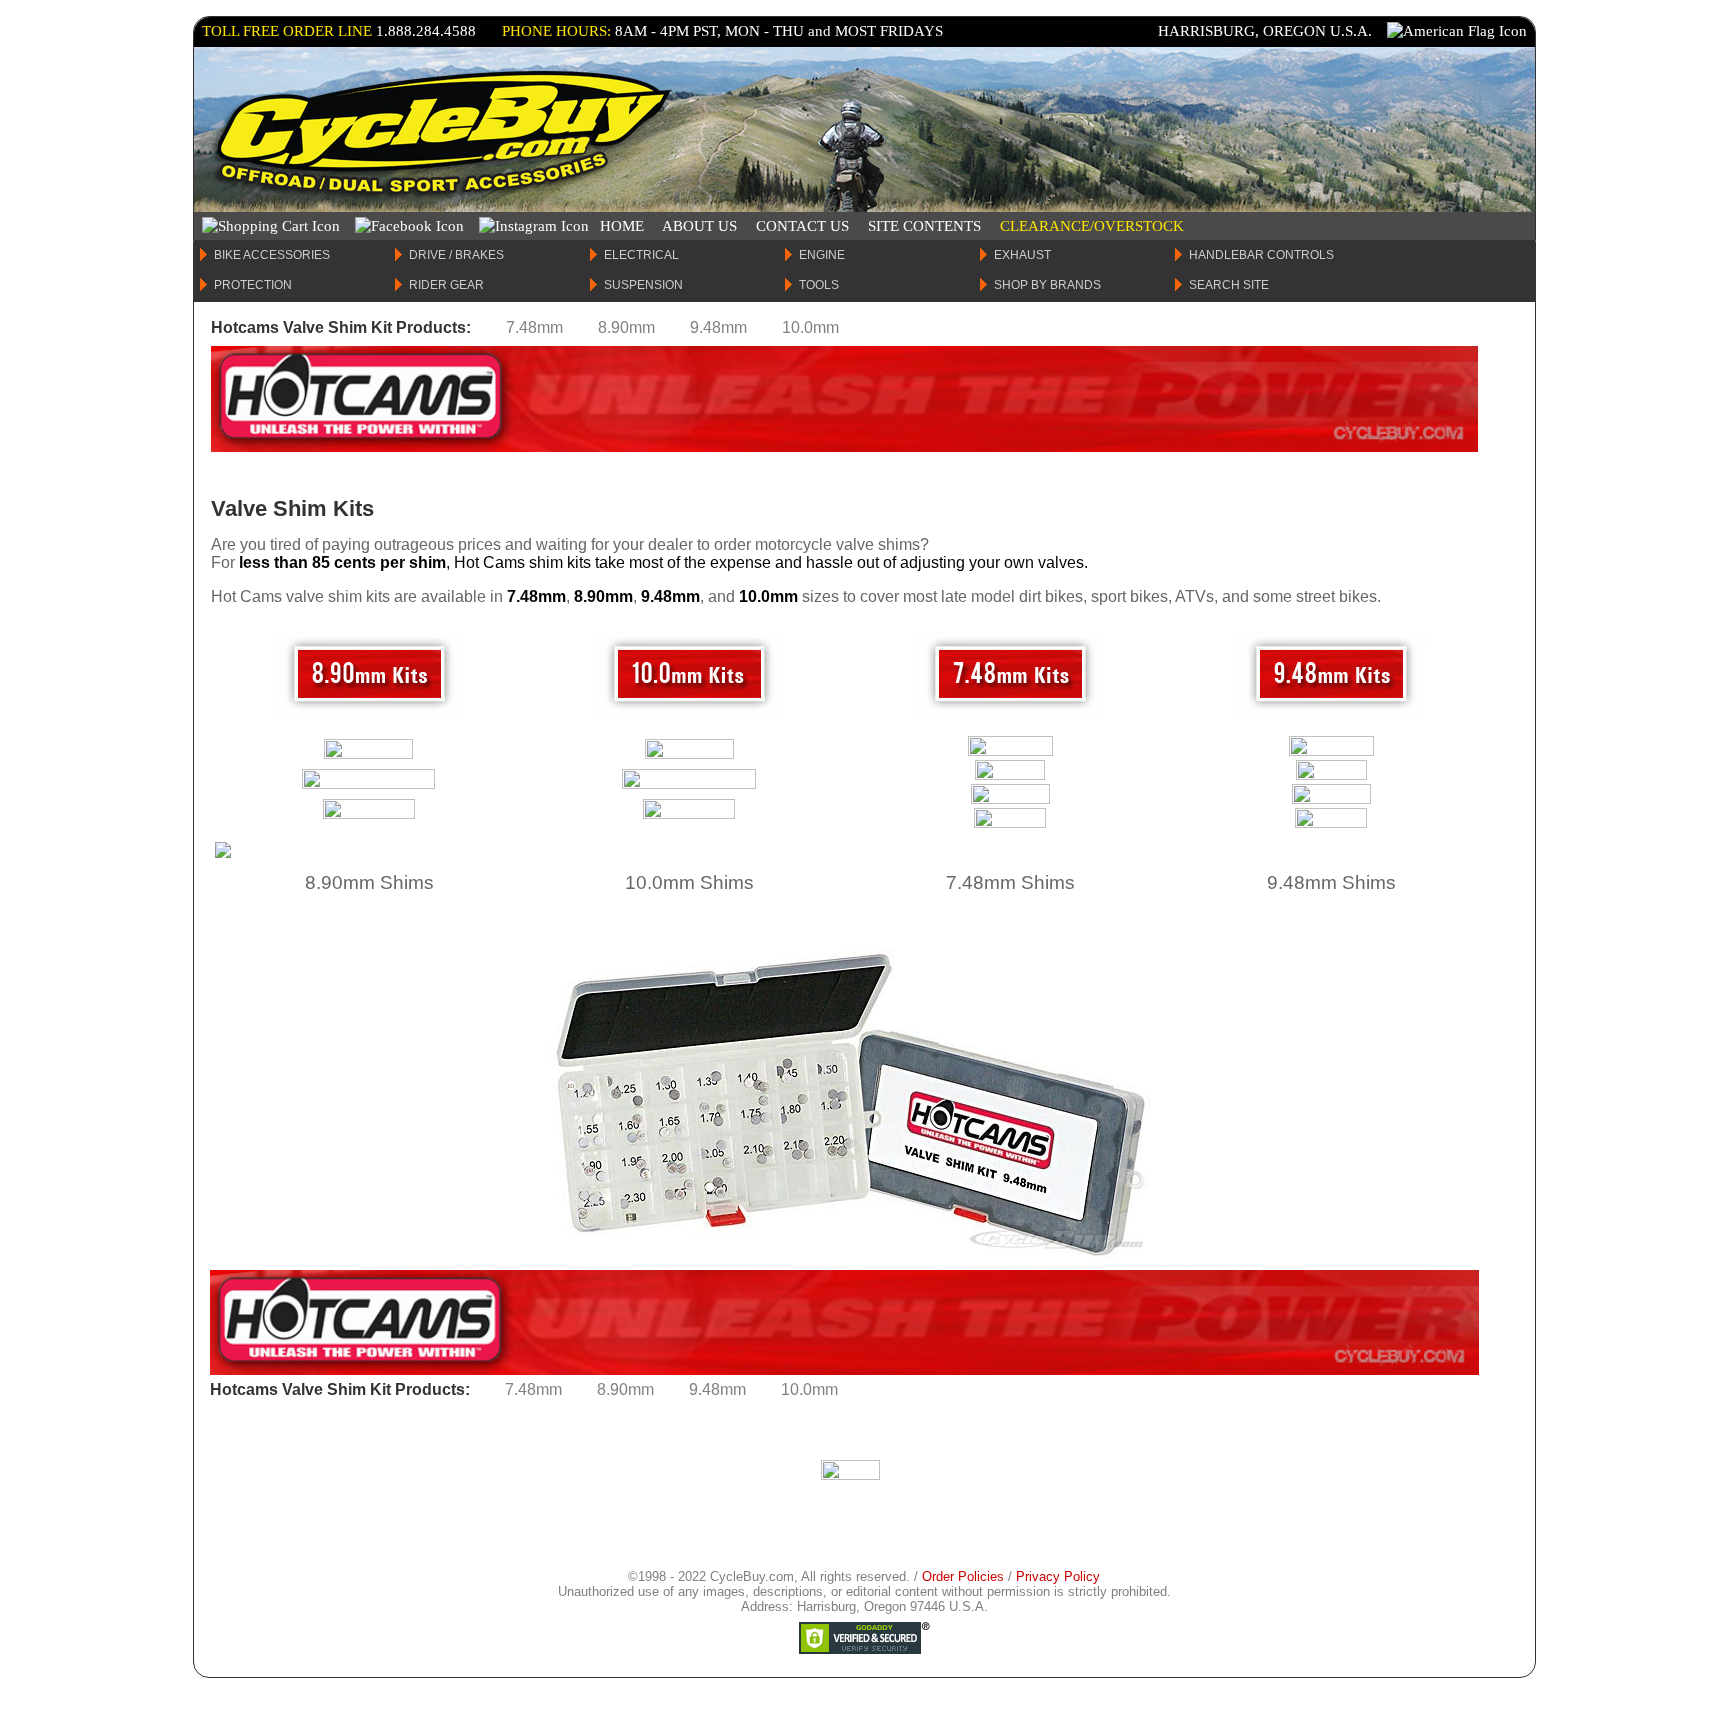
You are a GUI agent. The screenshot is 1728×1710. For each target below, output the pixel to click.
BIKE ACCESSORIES (272, 255)
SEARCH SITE (1229, 285)
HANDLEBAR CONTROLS (1261, 255)
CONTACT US (802, 226)
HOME (622, 226)
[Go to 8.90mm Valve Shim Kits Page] (369, 716)
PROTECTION (253, 285)
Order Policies (963, 1576)
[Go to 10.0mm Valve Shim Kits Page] (689, 716)
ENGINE (822, 255)
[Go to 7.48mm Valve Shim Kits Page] (1010, 716)
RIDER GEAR (446, 285)
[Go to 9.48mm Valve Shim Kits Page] (1331, 716)
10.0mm (810, 327)
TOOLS (819, 285)
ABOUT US (699, 226)
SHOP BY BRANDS (1047, 285)
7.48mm (534, 327)
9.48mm (718, 327)
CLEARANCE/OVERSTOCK (1092, 226)
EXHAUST (1022, 255)
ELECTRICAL (641, 255)
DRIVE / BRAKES (456, 255)
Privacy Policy (1058, 1576)
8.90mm (626, 327)
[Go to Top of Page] (851, 1474)
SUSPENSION (643, 285)
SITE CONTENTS (924, 226)
